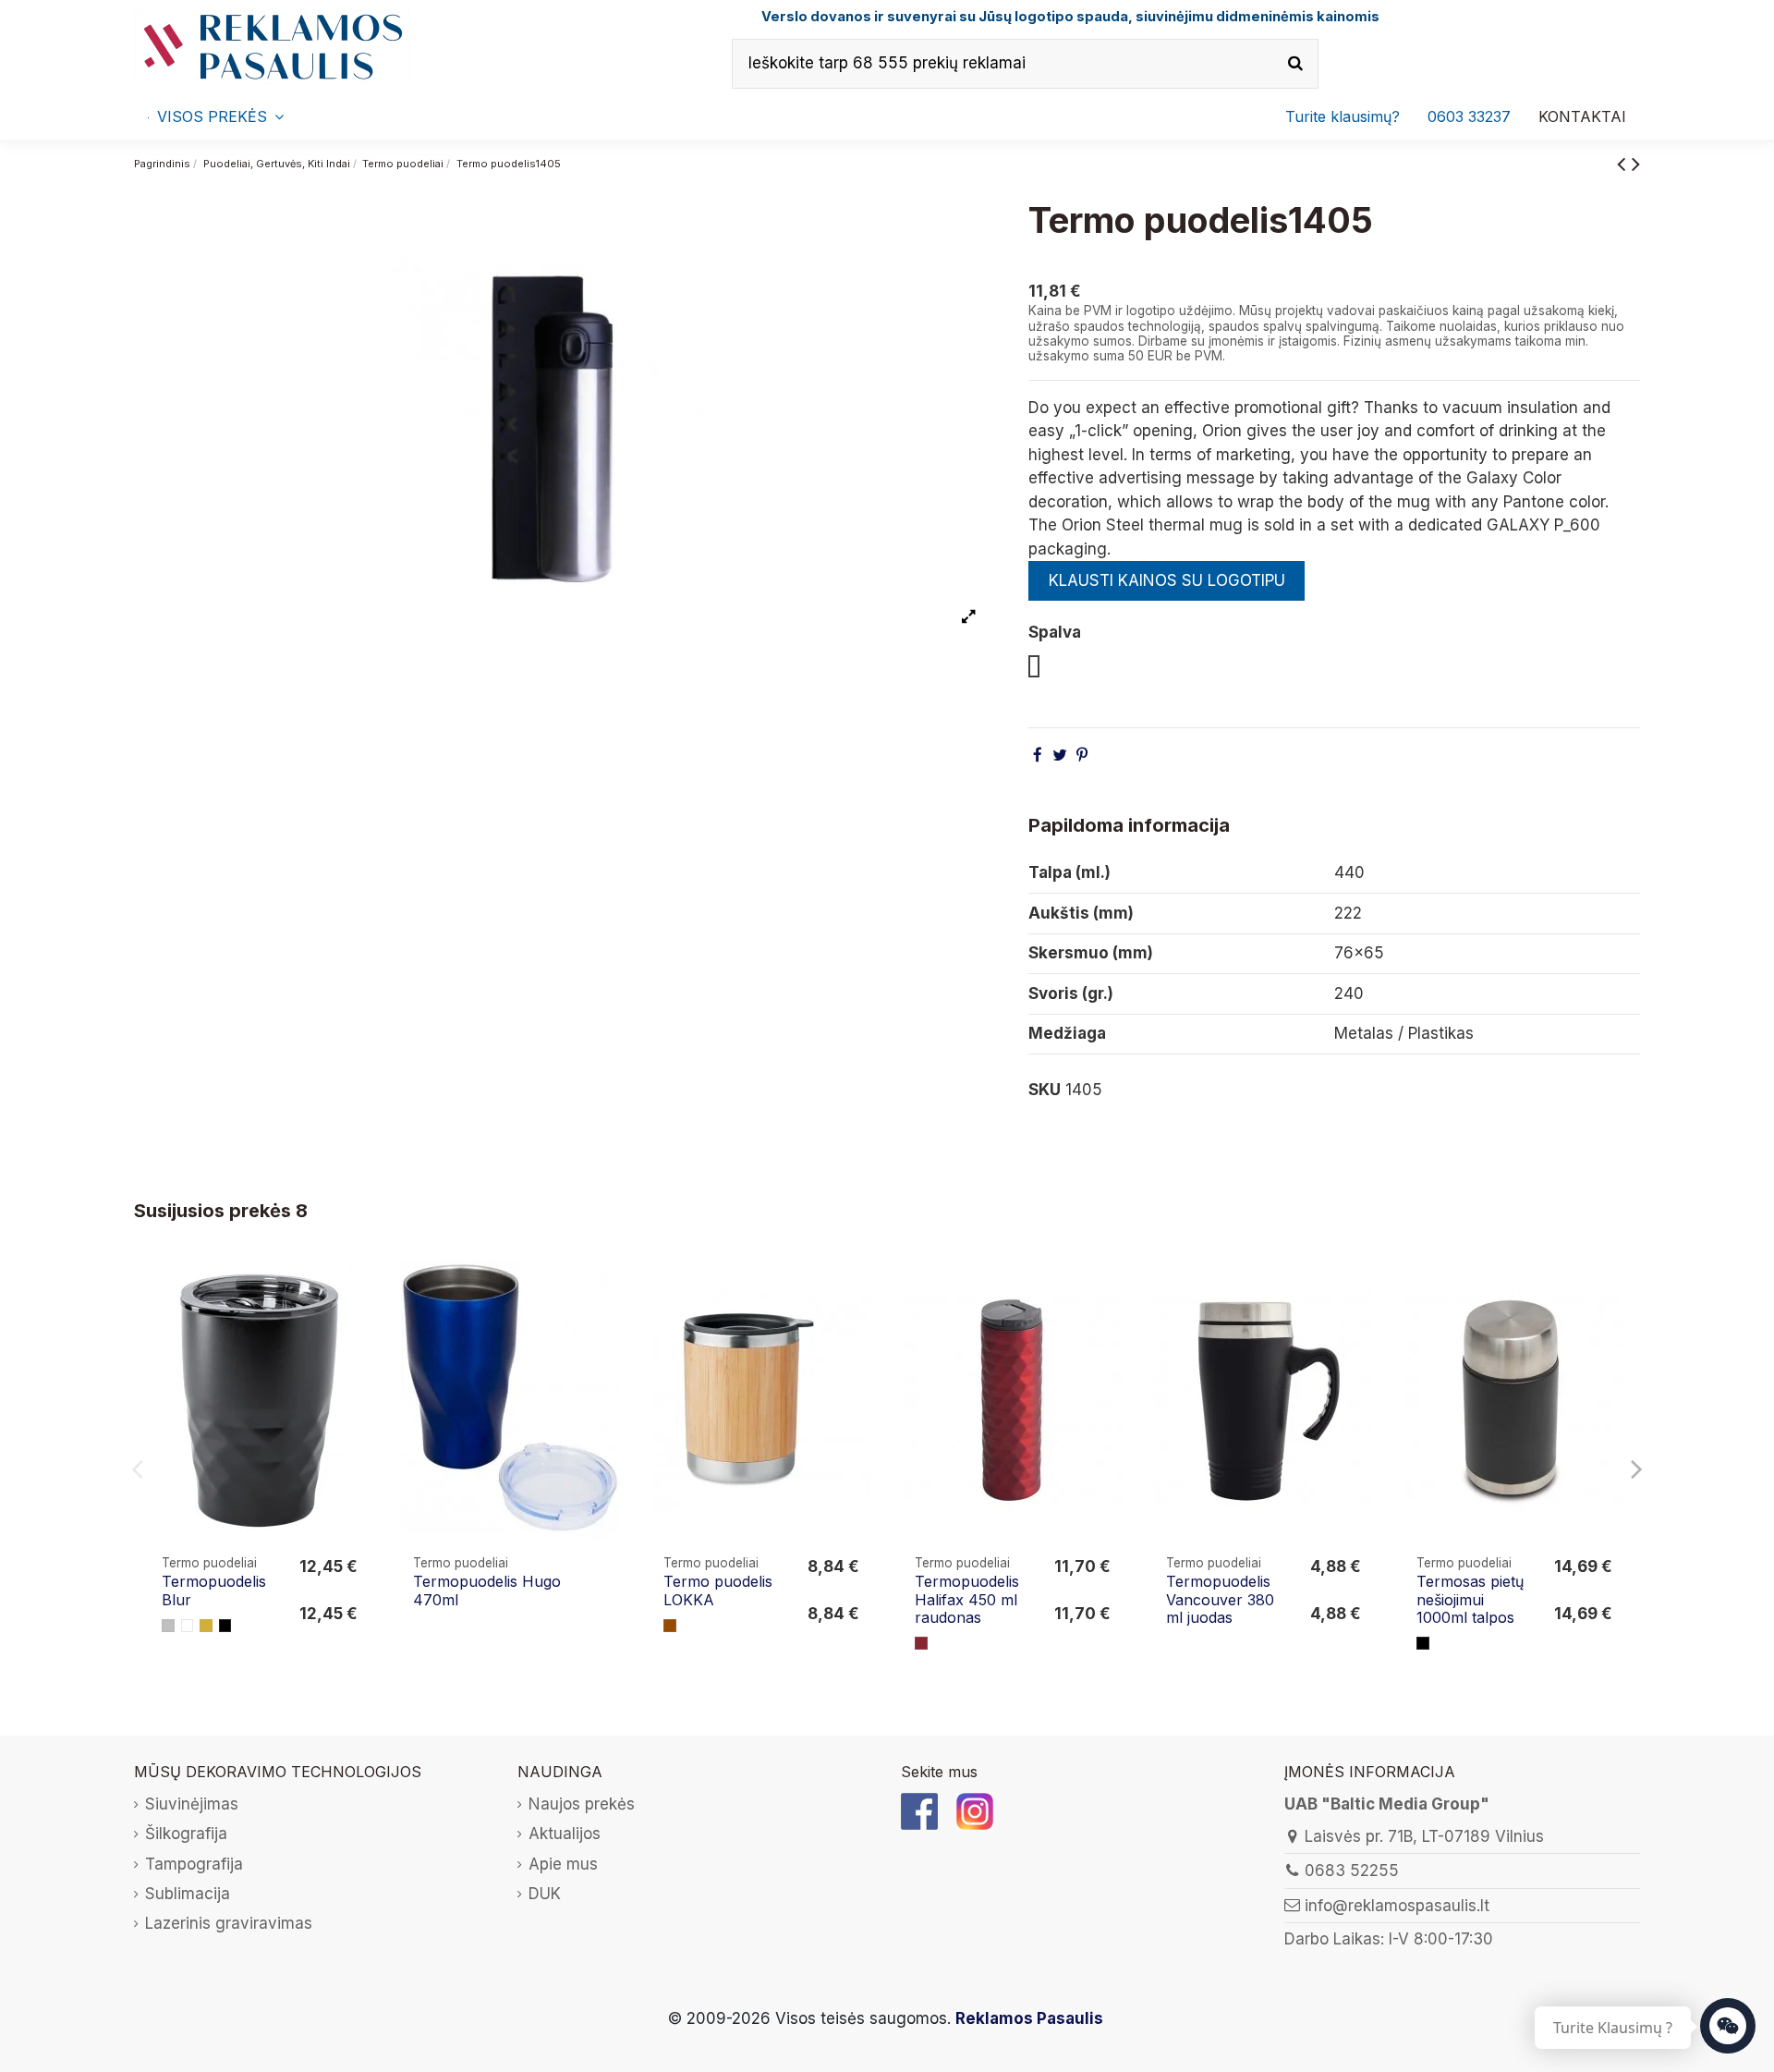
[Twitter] (1060, 755)
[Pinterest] (1082, 755)
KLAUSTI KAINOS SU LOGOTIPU (1167, 580)
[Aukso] (206, 1626)
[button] (1469, 116)
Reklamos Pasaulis (1029, 2018)
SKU (1045, 1090)
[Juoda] (225, 1626)
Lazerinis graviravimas (229, 1923)
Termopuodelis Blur (214, 1590)
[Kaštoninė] (921, 1643)
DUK (545, 1894)
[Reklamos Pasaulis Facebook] (919, 1810)
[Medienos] (670, 1626)
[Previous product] (1624, 163)
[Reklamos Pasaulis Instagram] (975, 1810)
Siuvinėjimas (192, 1804)
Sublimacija (188, 1894)
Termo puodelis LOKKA (718, 1590)
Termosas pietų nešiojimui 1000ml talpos (1470, 1599)
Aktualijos (565, 1834)
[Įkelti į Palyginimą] (356, 1291)
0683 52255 (1352, 1871)
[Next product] (1636, 163)
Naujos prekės (582, 1804)
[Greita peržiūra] (356, 1326)
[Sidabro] (168, 1626)
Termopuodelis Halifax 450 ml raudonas (967, 1599)
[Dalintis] (1038, 755)
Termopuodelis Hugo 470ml (487, 1590)
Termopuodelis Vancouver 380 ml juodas (1220, 1599)
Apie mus (563, 1864)
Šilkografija (186, 1834)
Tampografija (194, 1864)
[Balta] (188, 1626)
